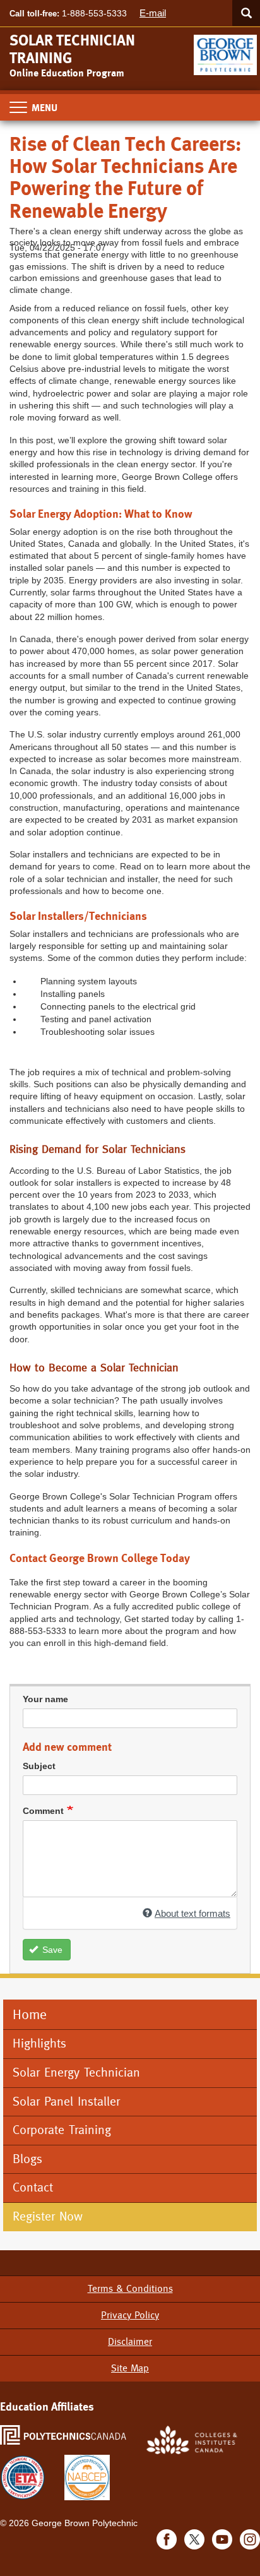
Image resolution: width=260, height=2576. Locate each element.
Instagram (250, 2539)
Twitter (194, 2539)
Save (51, 1950)
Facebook (167, 2539)
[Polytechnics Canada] (63, 2434)
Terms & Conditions (130, 2288)
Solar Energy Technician (76, 2072)
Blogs (27, 2159)
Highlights (39, 2043)
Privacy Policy (130, 2315)
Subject (39, 1766)
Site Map (130, 2368)
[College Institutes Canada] (192, 2439)
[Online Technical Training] (227, 50)
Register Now (50, 2216)
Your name (45, 1699)
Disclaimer (130, 2341)
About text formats (192, 1913)
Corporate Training (62, 2130)
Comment (43, 1811)
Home (30, 2014)
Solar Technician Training (72, 49)
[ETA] (23, 2477)
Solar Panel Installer (66, 2102)
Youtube (222, 2539)
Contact (33, 2187)
